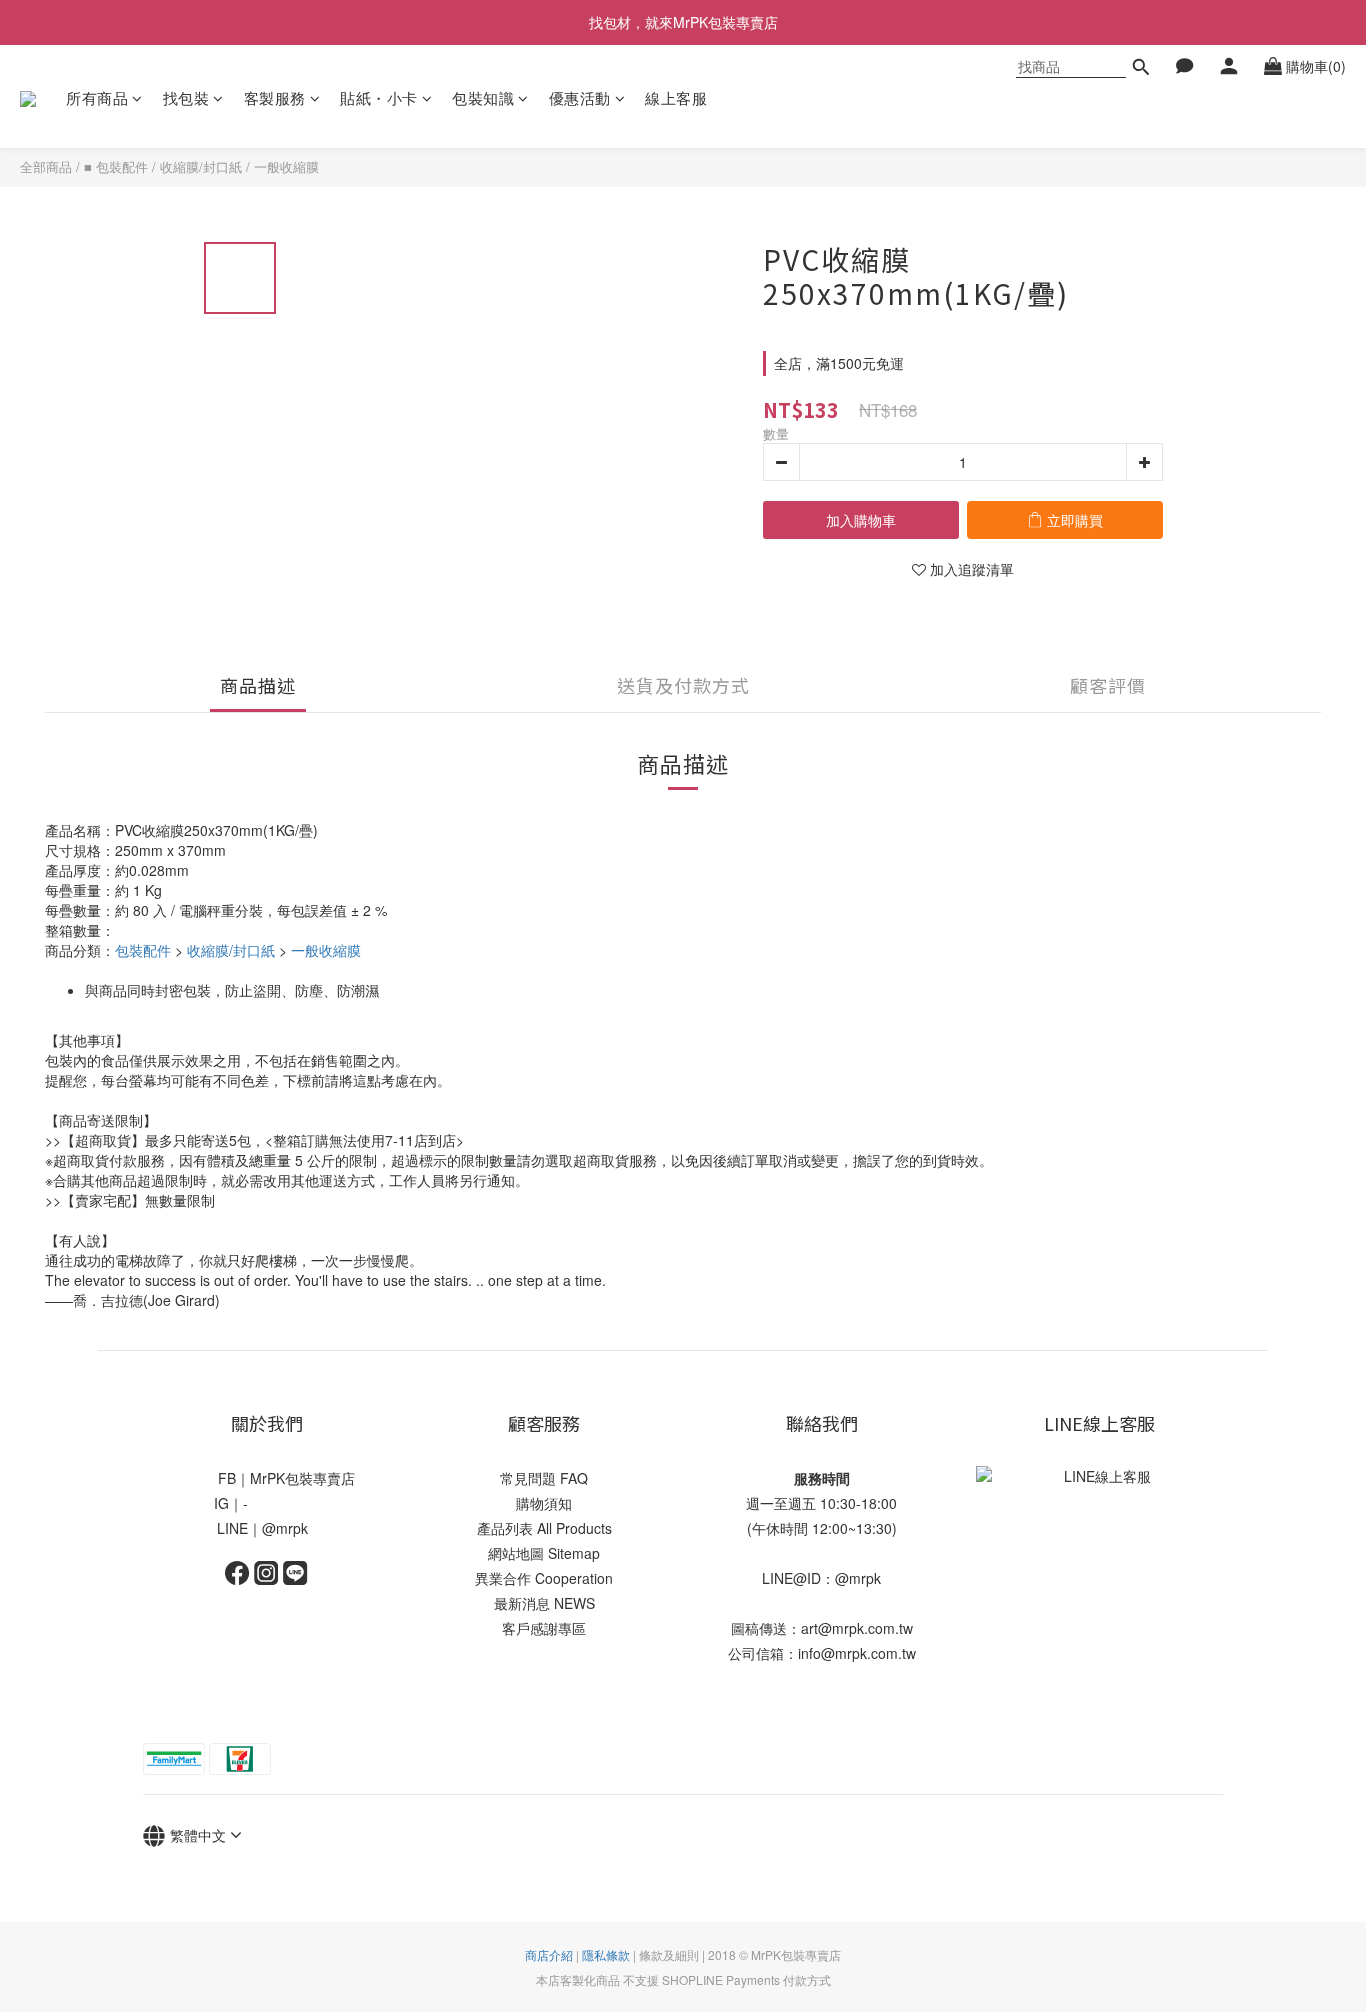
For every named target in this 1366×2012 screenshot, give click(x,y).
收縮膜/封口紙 (201, 166)
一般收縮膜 (286, 166)
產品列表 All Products (544, 1528)
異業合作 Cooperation (544, 1578)
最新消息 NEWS (544, 1603)
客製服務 (275, 97)
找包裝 (186, 97)
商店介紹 (549, 1954)
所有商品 (97, 97)
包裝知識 (483, 97)
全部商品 (46, 166)
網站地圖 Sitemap (544, 1553)
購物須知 (544, 1503)
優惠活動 (580, 97)
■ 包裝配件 (116, 166)
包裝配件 (143, 950)
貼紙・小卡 (379, 97)
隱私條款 (606, 1954)
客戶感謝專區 (544, 1628)
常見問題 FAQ (544, 1478)
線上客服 (676, 97)
